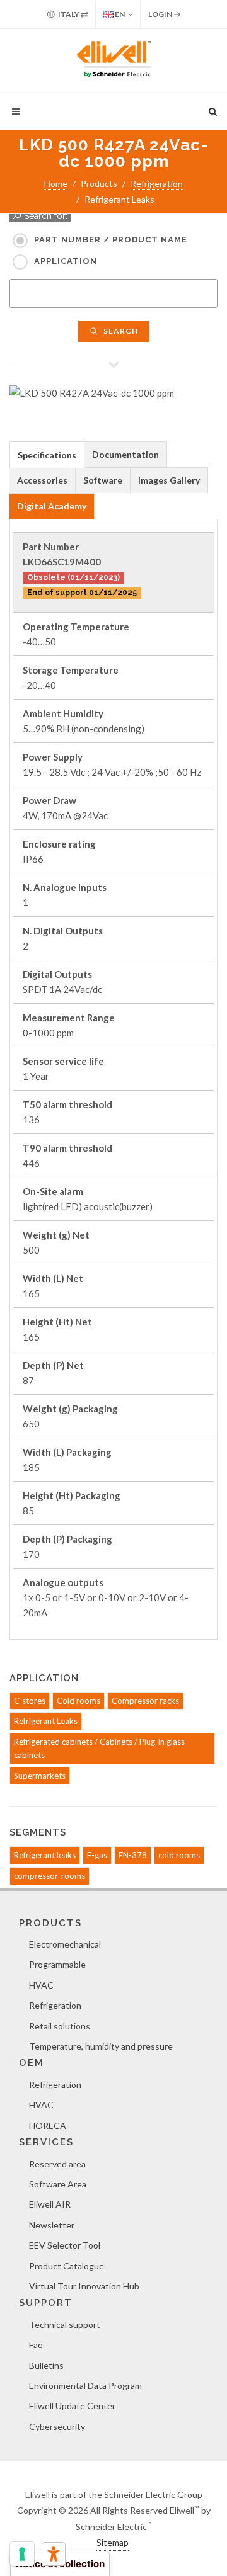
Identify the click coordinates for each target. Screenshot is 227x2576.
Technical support (65, 2324)
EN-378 (133, 1855)
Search (120, 331)
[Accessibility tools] (54, 2554)
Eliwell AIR (50, 2204)
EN (119, 14)
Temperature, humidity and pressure (101, 2046)
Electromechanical (65, 1944)
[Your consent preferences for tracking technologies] (22, 2554)
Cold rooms (79, 1701)
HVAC (41, 1985)
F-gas (97, 1855)
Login (161, 14)
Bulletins (46, 2365)
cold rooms (179, 1855)
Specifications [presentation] (47, 455)
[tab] (47, 454)
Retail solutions (60, 2026)
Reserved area (57, 2164)
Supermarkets (40, 1776)
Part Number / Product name (111, 240)
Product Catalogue (67, 2266)
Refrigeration (157, 184)
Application (66, 261)
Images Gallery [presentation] (169, 480)
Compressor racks (145, 1701)
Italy (69, 14)
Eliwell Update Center (72, 2406)
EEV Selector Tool (65, 2245)
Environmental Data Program (85, 2386)
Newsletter (52, 2225)
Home (56, 184)
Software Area (58, 2184)
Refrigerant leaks (45, 1855)
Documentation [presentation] (125, 454)
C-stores (30, 1701)
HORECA (48, 2125)
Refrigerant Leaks (119, 199)
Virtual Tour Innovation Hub (84, 2286)
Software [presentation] (103, 480)
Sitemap (113, 2542)
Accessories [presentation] (42, 480)
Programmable (57, 1964)
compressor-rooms (49, 1876)
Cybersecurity (57, 2426)
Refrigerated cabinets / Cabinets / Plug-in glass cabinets (99, 1748)
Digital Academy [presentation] (52, 506)
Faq (36, 2345)
